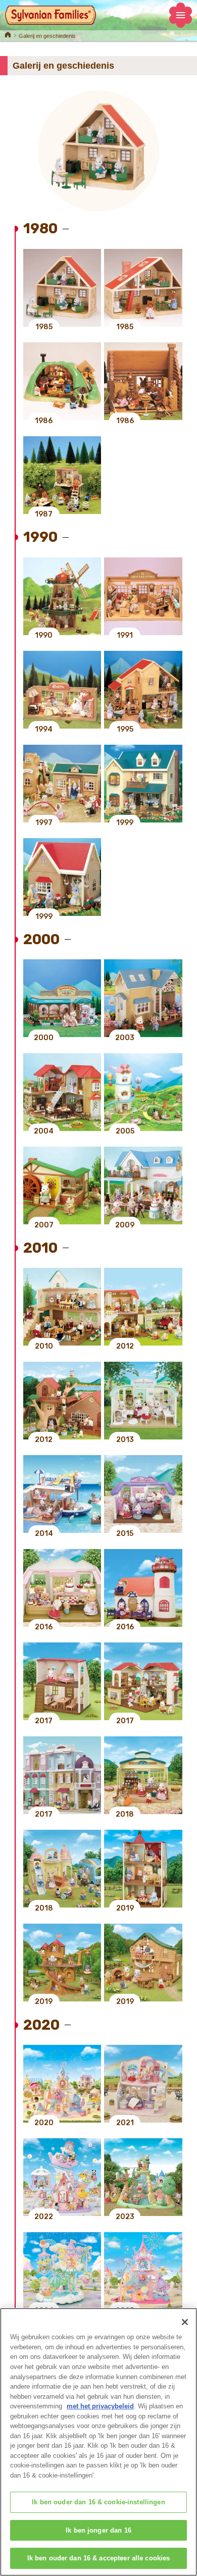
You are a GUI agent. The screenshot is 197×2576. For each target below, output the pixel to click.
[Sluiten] (185, 2322)
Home (8, 34)
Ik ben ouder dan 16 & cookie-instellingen (98, 2502)
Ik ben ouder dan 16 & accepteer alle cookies (99, 2558)
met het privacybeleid (100, 2406)
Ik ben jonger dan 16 (98, 2530)
